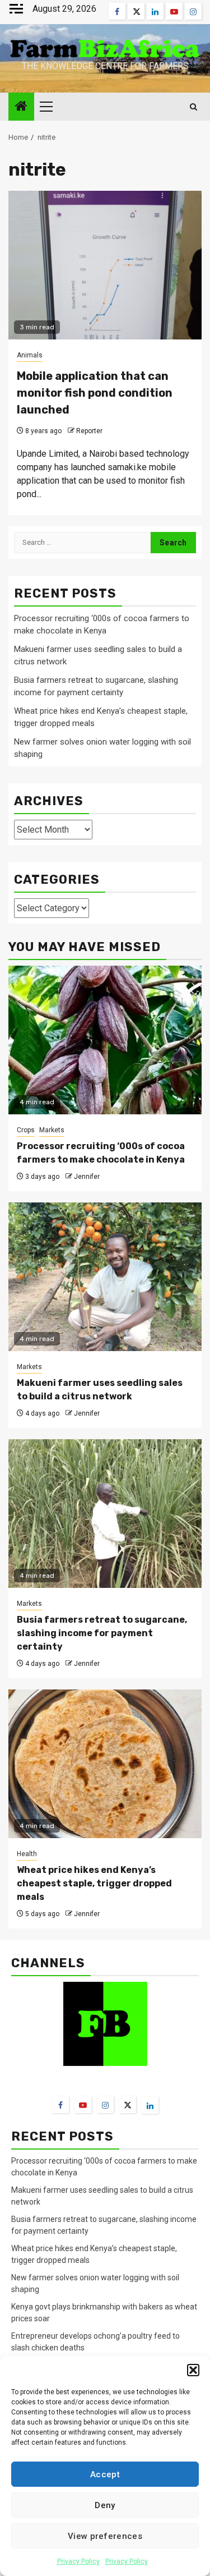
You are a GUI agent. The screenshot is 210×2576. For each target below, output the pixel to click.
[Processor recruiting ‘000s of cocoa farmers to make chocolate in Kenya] (105, 1040)
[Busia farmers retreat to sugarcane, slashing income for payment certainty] (105, 1514)
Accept (105, 2474)
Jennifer (87, 1177)
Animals (30, 355)
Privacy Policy (78, 2561)
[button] (193, 2370)
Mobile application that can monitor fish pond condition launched (95, 393)
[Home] (21, 107)
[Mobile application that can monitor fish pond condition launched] (105, 265)
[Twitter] (128, 2105)
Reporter (89, 431)
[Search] (193, 107)
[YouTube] (83, 2105)
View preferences (105, 2536)
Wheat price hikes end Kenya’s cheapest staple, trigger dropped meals (94, 1883)
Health (27, 1854)
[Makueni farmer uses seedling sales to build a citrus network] (105, 1277)
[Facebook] (60, 2105)
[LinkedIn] (150, 2105)
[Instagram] (105, 2105)
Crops (26, 1130)
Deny (105, 2505)
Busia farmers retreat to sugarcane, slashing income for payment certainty (102, 1633)
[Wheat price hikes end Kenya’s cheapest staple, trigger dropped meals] (105, 1764)
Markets (52, 1130)
